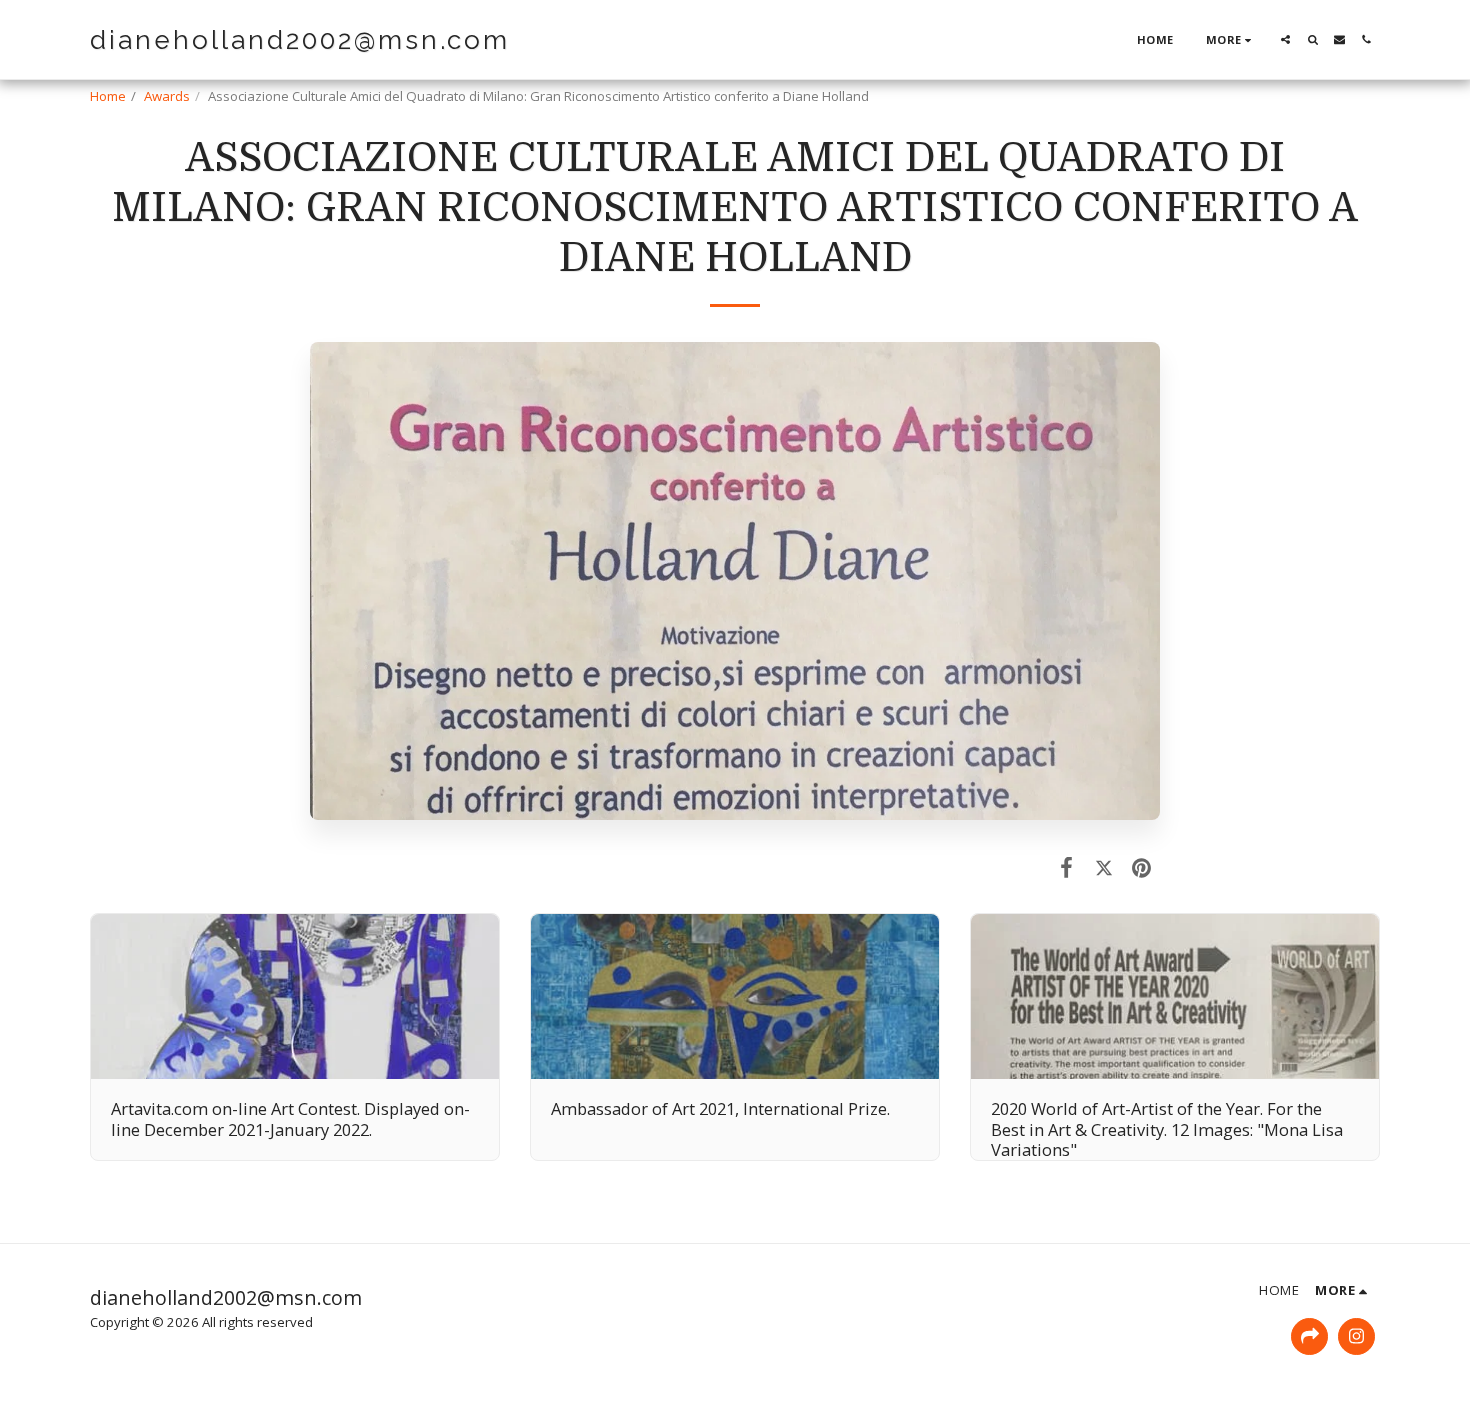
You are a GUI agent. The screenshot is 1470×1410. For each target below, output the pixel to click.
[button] (1285, 39)
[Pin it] (1141, 866)
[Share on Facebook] (1066, 866)
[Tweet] (1103, 866)
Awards (167, 96)
